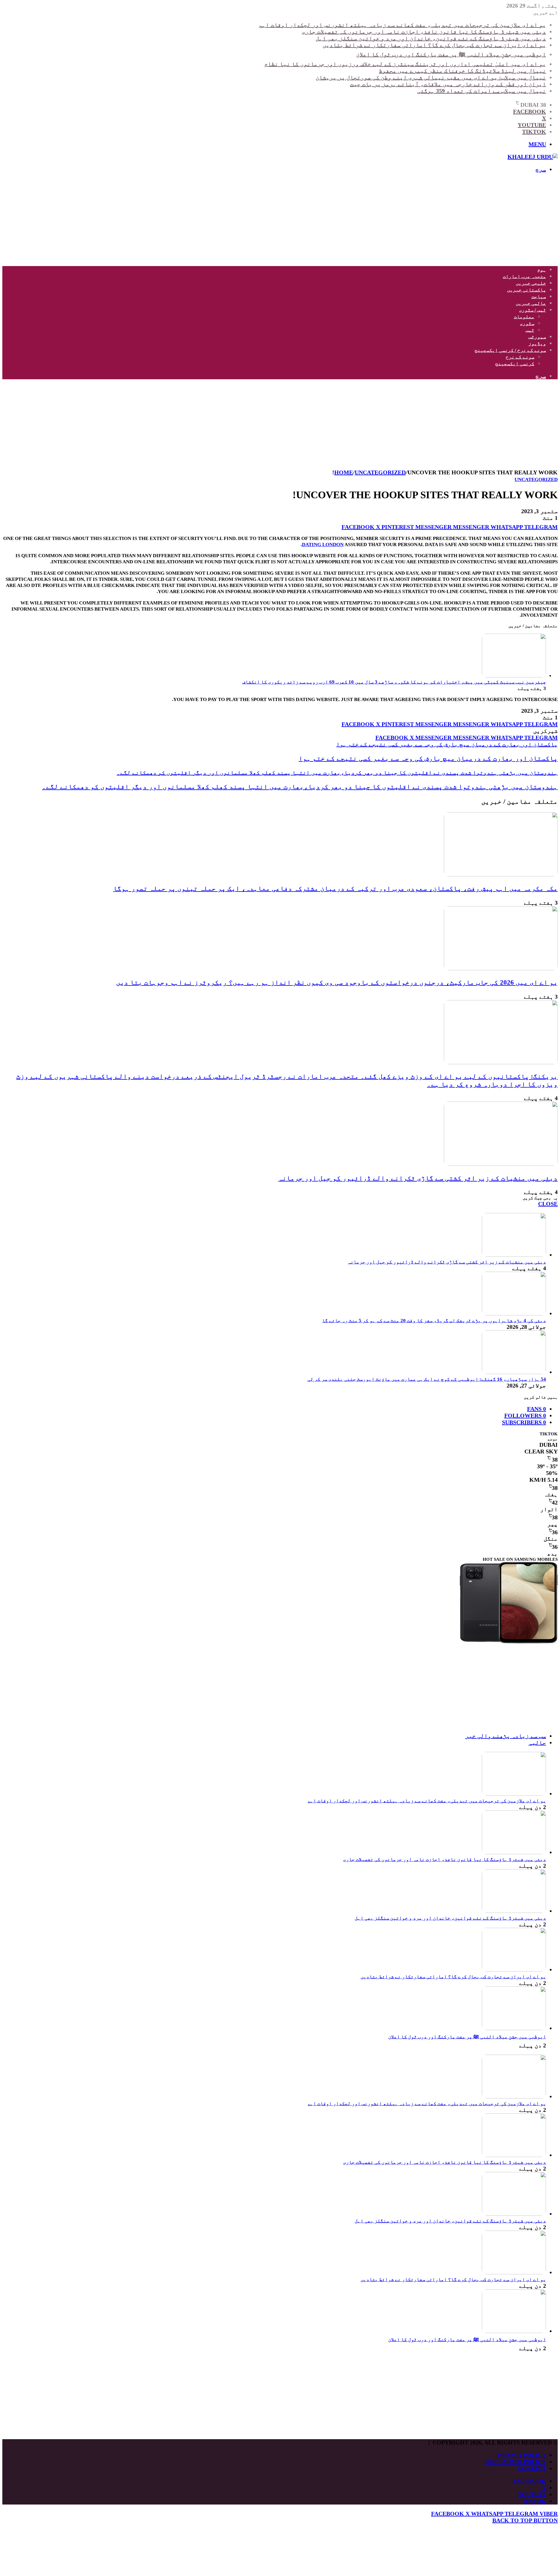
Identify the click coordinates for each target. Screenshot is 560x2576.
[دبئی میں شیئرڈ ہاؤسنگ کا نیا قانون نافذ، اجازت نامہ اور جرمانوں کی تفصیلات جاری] (514, 1852)
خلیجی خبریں (531, 283)
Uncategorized (380, 472)
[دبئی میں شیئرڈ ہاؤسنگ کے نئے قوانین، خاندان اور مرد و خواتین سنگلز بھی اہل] (514, 1911)
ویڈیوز (537, 344)
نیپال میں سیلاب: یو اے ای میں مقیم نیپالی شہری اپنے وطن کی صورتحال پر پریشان (431, 77)
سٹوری (527, 323)
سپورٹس (537, 337)
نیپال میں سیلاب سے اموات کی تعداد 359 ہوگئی (482, 91)
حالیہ (537, 1743)
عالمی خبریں (531, 303)
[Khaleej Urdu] (533, 157)
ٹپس (530, 330)
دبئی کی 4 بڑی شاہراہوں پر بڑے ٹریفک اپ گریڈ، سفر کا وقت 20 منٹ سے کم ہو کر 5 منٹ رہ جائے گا (434, 1321)
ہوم (542, 270)
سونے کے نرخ (520, 357)
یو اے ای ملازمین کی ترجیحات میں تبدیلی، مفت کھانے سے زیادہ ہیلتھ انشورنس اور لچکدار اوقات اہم (402, 25)
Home (344, 472)
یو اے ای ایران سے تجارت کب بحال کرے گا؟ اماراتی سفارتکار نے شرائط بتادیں (434, 45)
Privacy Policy (521, 2455)
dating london (323, 545)
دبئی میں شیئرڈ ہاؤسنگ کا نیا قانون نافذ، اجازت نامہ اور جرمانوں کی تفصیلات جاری (424, 32)
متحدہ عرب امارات (524, 276)
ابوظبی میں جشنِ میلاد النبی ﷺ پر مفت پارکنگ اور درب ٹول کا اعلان (451, 54)
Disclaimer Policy (515, 2462)
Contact (532, 2468)
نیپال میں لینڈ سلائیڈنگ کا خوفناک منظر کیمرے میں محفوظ (462, 71)
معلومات (524, 317)
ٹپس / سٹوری (532, 310)
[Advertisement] (383, 219)
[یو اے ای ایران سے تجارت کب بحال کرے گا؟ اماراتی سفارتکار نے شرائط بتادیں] (514, 1969)
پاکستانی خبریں (526, 290)
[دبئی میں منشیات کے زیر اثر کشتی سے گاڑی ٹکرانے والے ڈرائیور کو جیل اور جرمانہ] (501, 1164)
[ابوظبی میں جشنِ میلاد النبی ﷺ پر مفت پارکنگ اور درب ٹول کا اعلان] (514, 2028)
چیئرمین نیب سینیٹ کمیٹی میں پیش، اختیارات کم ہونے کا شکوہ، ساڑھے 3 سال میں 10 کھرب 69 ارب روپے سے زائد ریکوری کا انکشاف (394, 682)
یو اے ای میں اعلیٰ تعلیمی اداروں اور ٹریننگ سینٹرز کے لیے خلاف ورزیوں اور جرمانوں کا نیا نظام (405, 64)
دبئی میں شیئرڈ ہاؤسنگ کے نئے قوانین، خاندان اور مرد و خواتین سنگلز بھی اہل (431, 38)
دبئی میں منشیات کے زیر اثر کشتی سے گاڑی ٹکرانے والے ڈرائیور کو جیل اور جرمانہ (418, 1178)
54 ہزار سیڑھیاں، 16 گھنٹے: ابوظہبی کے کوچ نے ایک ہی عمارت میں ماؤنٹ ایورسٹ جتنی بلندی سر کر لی (427, 1379)
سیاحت (539, 297)
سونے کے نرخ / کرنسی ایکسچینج (510, 350)
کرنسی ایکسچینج (515, 364)
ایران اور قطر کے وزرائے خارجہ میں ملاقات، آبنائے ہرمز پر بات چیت (448, 84)
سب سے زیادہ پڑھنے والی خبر (506, 1736)
